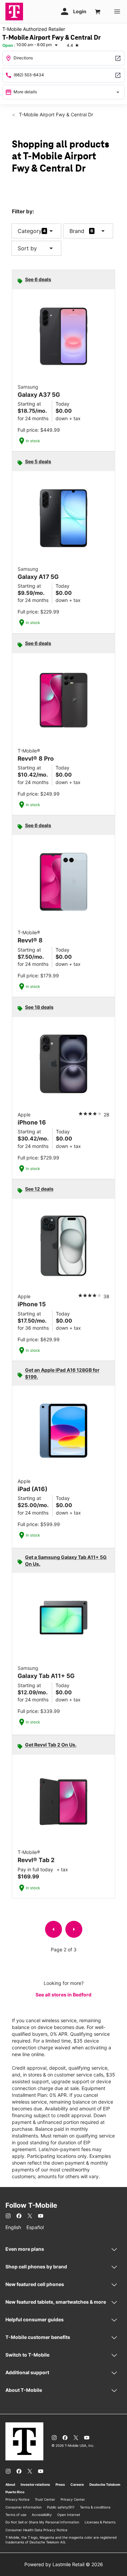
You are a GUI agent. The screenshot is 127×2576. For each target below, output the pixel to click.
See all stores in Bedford (63, 1995)
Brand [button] (77, 231)
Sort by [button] (36, 248)
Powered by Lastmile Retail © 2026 (64, 2564)
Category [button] (30, 231)
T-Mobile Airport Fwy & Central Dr (55, 114)
